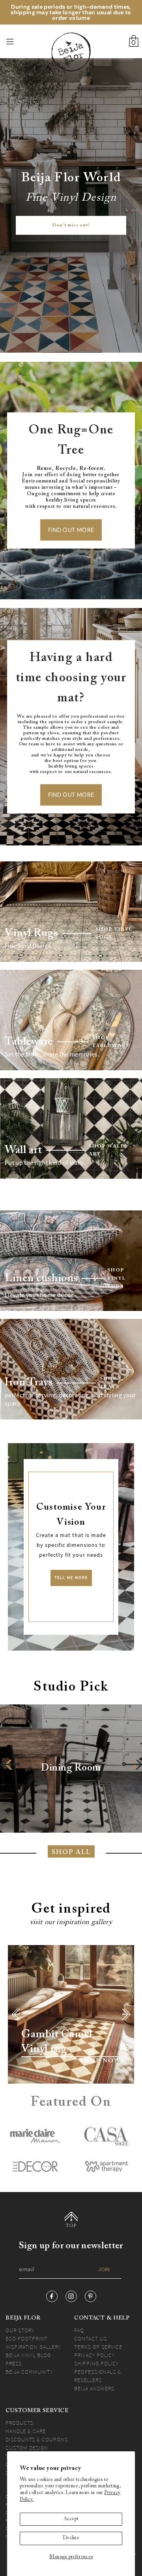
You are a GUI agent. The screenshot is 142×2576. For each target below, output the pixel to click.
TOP (71, 2226)
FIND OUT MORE (71, 530)
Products (19, 2423)
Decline (71, 2538)
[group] (71, 1769)
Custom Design (27, 2448)
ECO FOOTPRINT (26, 2339)
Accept (71, 2519)
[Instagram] (71, 2296)
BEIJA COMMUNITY (29, 2372)
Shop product (38, 2061)
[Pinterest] (91, 2296)
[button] (10, 1764)
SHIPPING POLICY (96, 2363)
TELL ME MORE (71, 1578)
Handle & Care (26, 2431)
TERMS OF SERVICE (98, 2347)
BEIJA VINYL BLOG (28, 2355)
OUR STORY (20, 2330)
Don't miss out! (71, 226)
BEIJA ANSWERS (94, 2388)
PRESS (14, 2363)
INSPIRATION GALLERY (33, 2347)
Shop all (71, 1852)
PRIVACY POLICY (94, 2355)
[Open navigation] (19, 42)
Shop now (100, 2061)
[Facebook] (52, 2296)
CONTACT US (91, 2339)
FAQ (79, 2330)
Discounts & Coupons (37, 2439)
